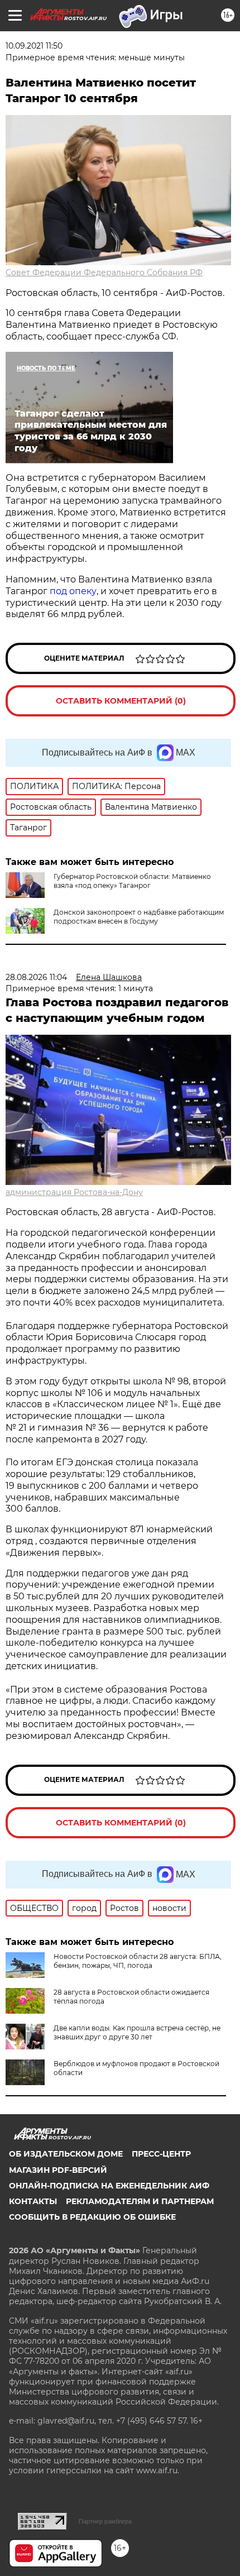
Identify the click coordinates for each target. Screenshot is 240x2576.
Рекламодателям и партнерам (140, 2201)
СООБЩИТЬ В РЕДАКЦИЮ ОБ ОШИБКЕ (92, 2217)
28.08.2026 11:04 (36, 977)
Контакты (33, 2201)
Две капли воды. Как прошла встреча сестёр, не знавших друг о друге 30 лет (137, 2032)
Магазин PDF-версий (58, 2170)
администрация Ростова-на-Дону (74, 1192)
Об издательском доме (66, 2154)
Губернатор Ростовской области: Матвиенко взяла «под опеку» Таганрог (132, 881)
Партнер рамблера (105, 2521)
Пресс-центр (161, 2154)
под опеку (73, 591)
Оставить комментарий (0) (121, 701)
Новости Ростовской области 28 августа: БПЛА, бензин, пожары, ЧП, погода (138, 1961)
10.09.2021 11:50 (34, 46)
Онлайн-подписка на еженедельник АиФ (109, 2186)
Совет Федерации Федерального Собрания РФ (104, 273)
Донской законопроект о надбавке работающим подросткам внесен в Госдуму (139, 917)
